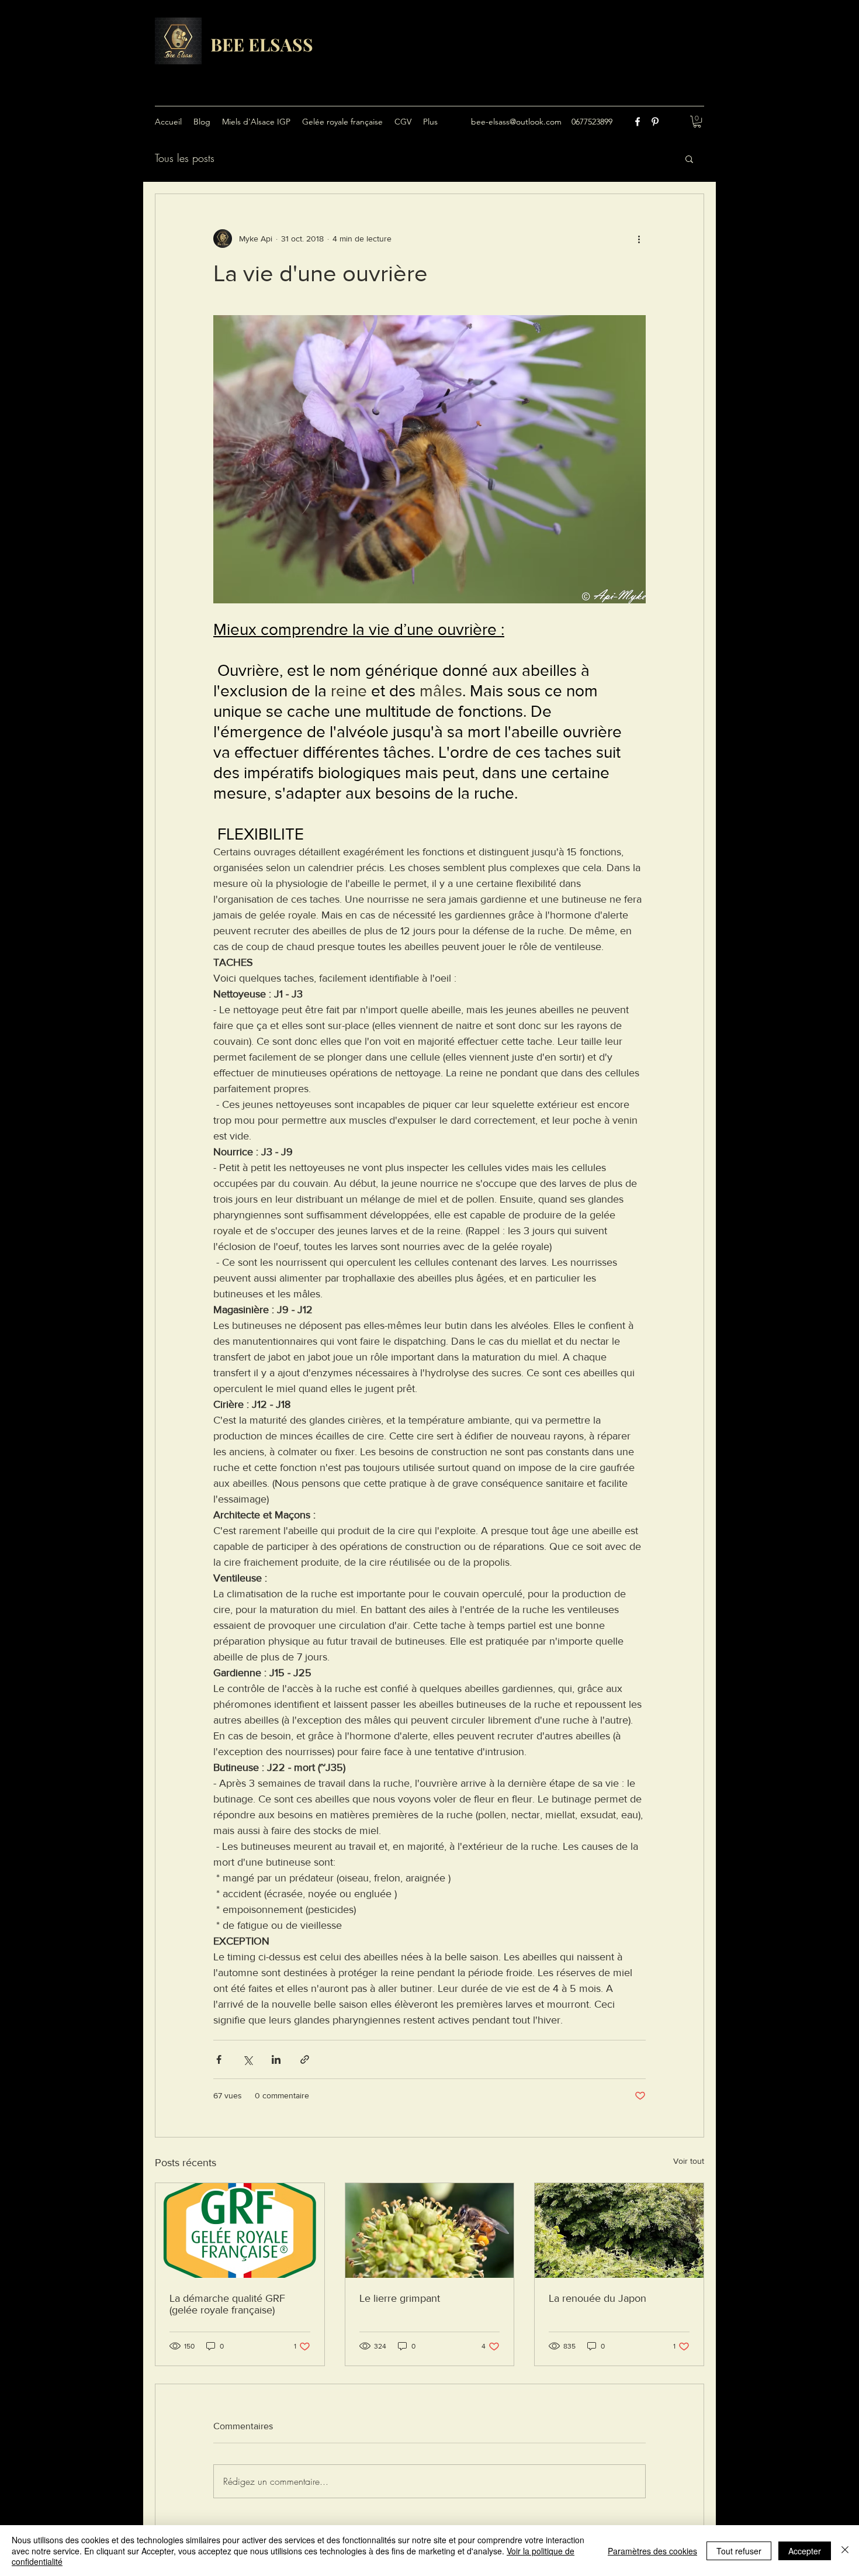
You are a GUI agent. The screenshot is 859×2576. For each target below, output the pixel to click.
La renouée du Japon (598, 2298)
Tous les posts (185, 158)
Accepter (805, 2551)
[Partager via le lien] (305, 2059)
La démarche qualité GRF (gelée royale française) (227, 2304)
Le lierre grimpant (400, 2298)
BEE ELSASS (262, 44)
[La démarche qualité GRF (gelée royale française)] (240, 2230)
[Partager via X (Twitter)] (247, 2059)
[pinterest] (655, 122)
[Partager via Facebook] (219, 2059)
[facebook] (638, 122)
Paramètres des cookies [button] (652, 2551)
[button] (697, 122)
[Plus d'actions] (639, 239)
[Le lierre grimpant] (430, 2230)
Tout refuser (739, 2551)
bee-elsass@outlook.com (516, 122)
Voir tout (689, 2161)
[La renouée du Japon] (619, 2230)
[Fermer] (845, 2551)
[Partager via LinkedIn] (276, 2059)
